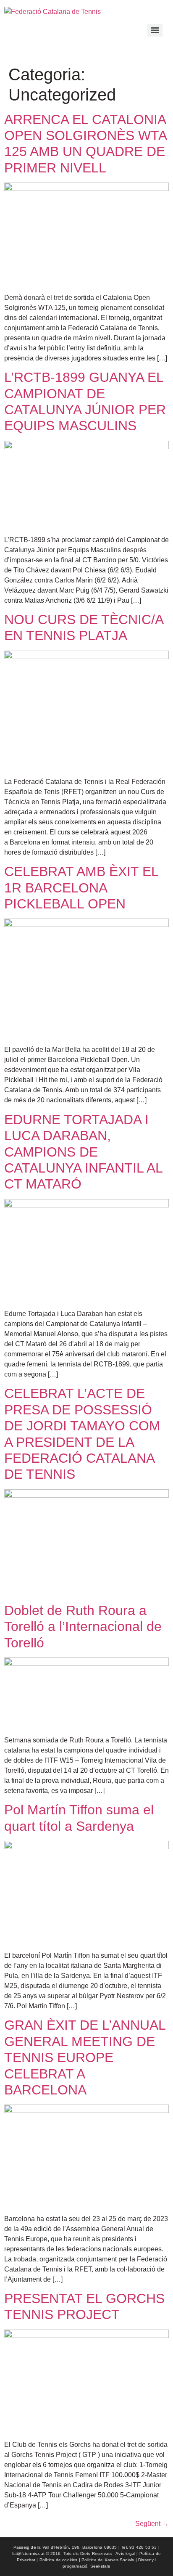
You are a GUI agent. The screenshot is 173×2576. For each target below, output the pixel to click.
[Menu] (155, 30)
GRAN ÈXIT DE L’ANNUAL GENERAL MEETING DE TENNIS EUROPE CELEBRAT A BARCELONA (85, 2057)
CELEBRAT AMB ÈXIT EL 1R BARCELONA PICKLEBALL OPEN (81, 888)
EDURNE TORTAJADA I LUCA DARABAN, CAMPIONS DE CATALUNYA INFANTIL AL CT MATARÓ (83, 1152)
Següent (152, 2524)
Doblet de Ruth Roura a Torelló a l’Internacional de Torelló (83, 1627)
